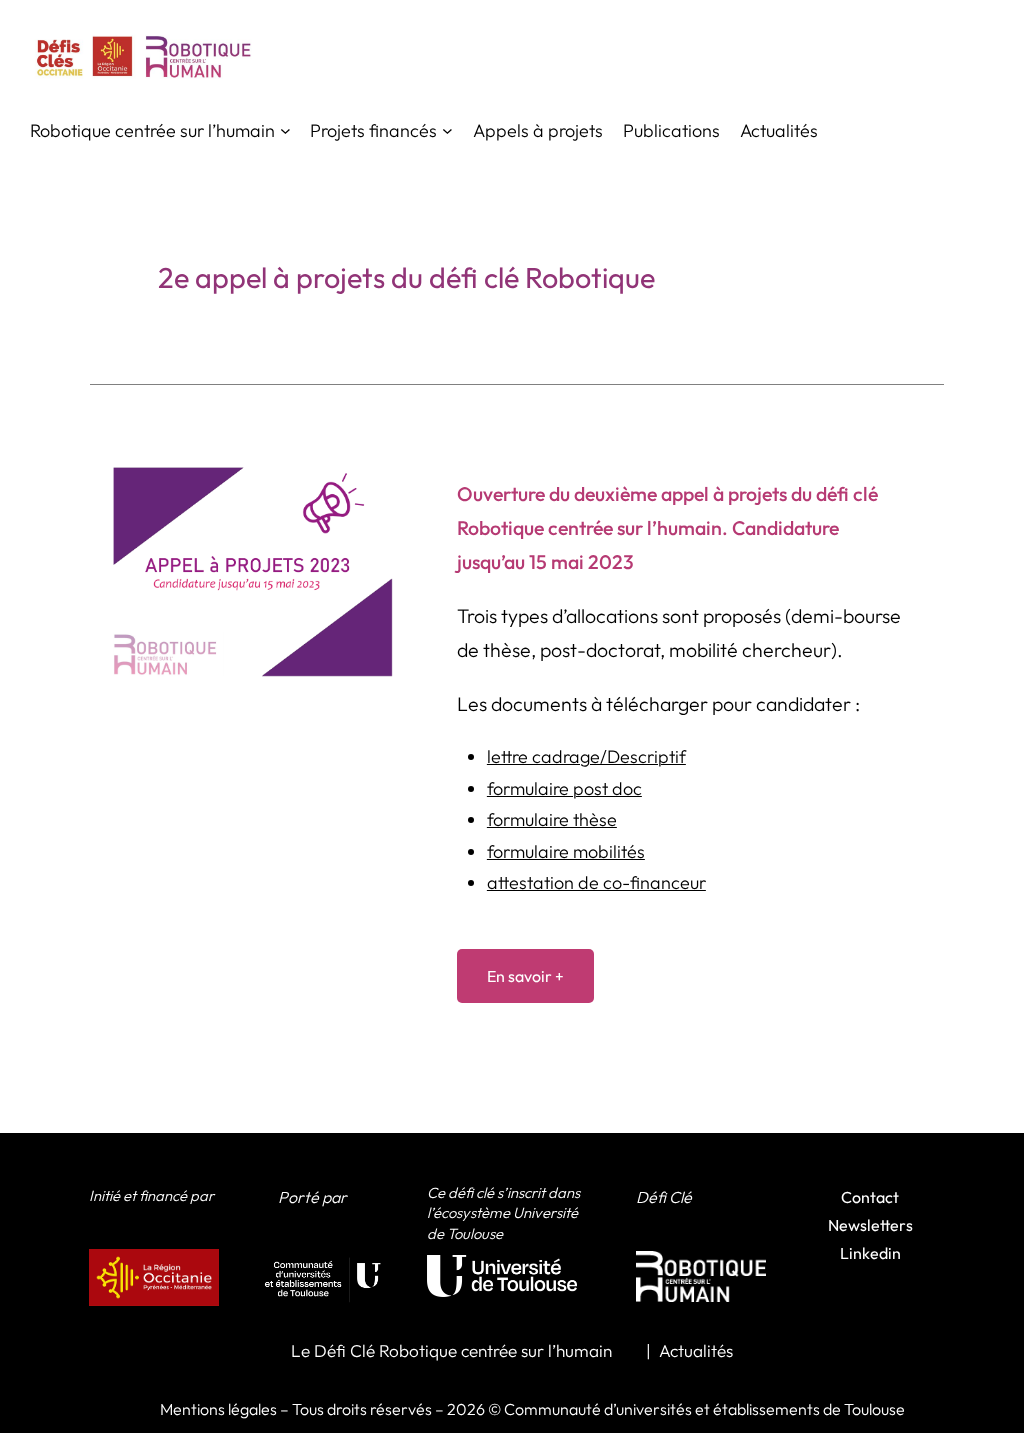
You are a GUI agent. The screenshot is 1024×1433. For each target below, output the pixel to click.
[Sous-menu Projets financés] (447, 130)
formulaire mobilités (566, 851)
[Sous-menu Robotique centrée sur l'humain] (285, 130)
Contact (870, 1197)
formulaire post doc (564, 788)
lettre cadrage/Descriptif (586, 756)
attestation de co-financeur (596, 882)
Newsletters (870, 1225)
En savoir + (525, 976)
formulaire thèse (552, 819)
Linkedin (870, 1253)
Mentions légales (218, 1409)
